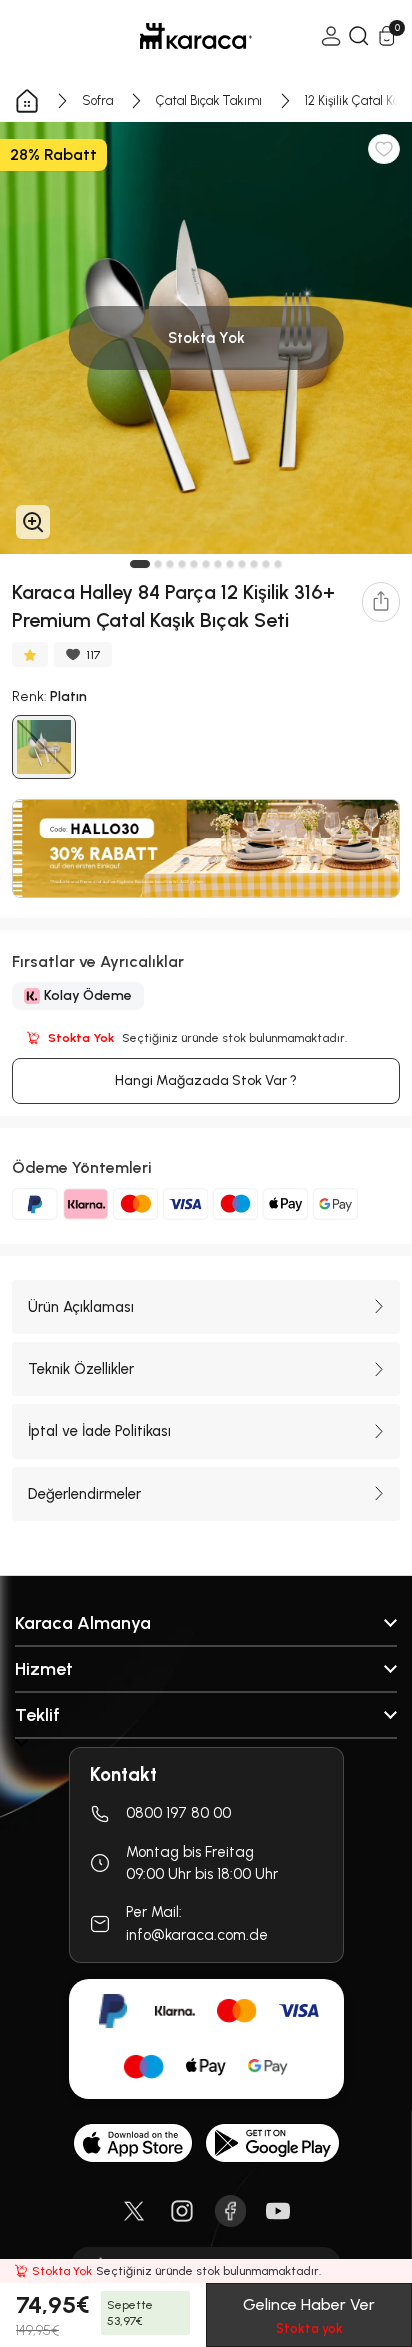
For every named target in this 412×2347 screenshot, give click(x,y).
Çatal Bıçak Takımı (209, 100)
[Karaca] (168, 36)
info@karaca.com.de (197, 1935)
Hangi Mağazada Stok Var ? (206, 1080)
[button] (140, 564)
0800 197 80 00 (178, 1813)
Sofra (97, 100)
